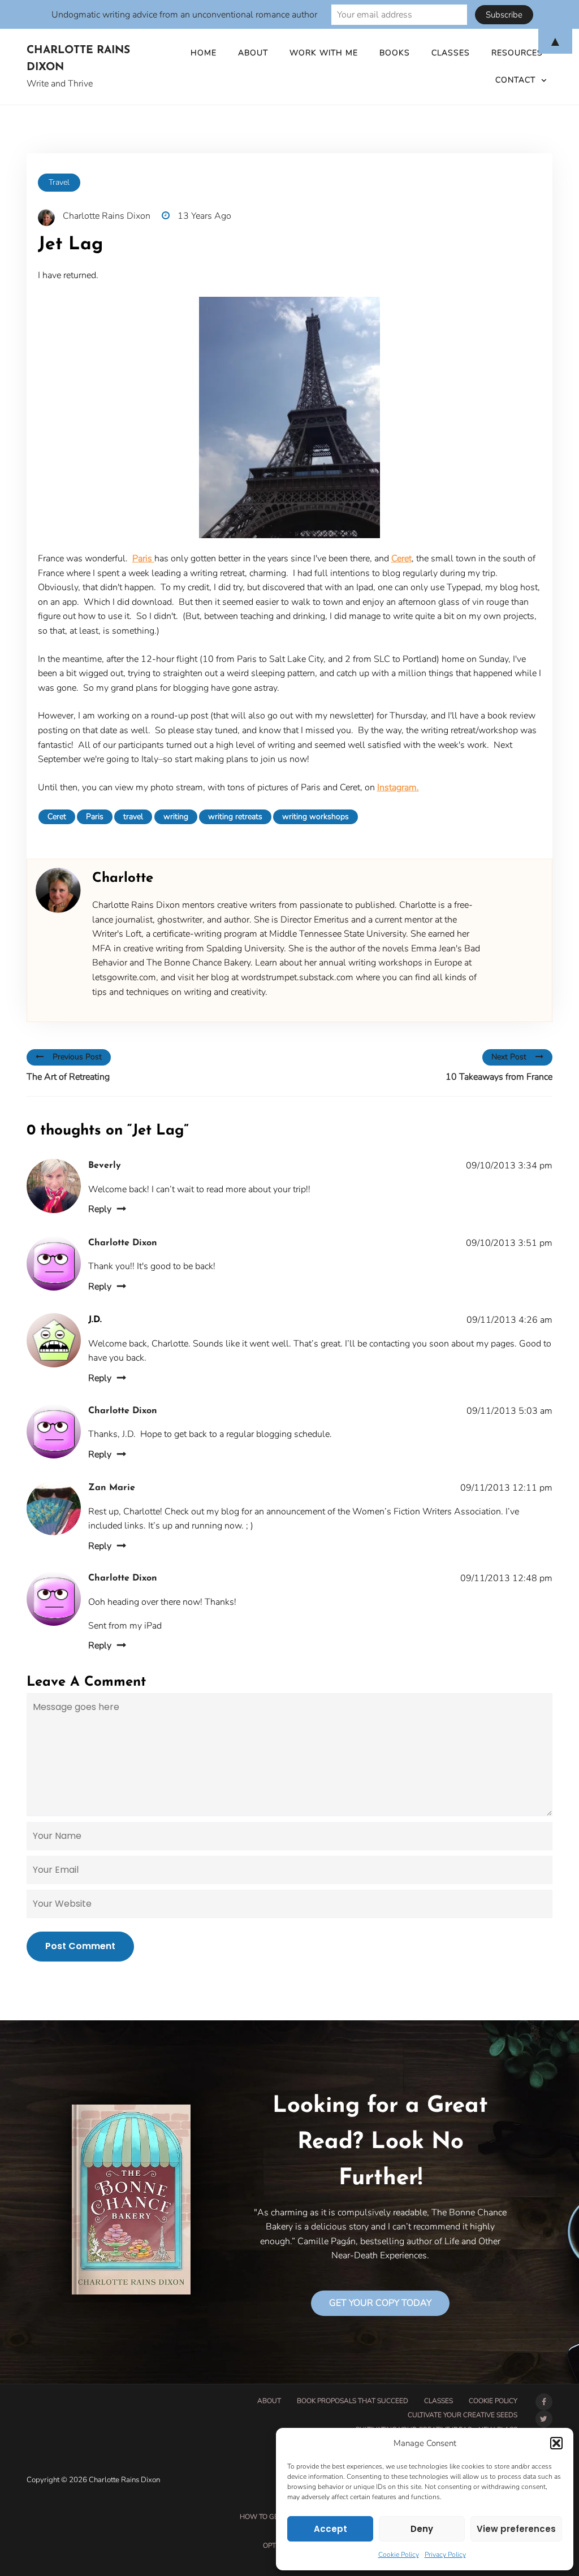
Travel (59, 182)
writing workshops (316, 817)
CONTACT (515, 80)
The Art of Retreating (68, 1077)
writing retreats (235, 817)
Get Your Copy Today (380, 2303)
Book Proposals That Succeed (353, 2401)
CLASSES (438, 2401)
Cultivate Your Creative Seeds (463, 2415)
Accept (330, 2529)
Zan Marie (112, 1488)
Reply (100, 1209)
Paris (143, 559)
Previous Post (77, 1057)
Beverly (105, 1166)
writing (176, 817)
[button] (556, 2443)
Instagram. (398, 787)
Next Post (509, 1057)
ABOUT (269, 2401)
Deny (422, 2529)
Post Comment (80, 1946)
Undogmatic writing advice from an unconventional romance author (184, 15)
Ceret (401, 559)
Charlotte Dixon (123, 1243)
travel (133, 817)
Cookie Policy (399, 2555)
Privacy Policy (445, 2555)
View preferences (516, 2529)
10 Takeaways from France (499, 1077)
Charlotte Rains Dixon (78, 59)
